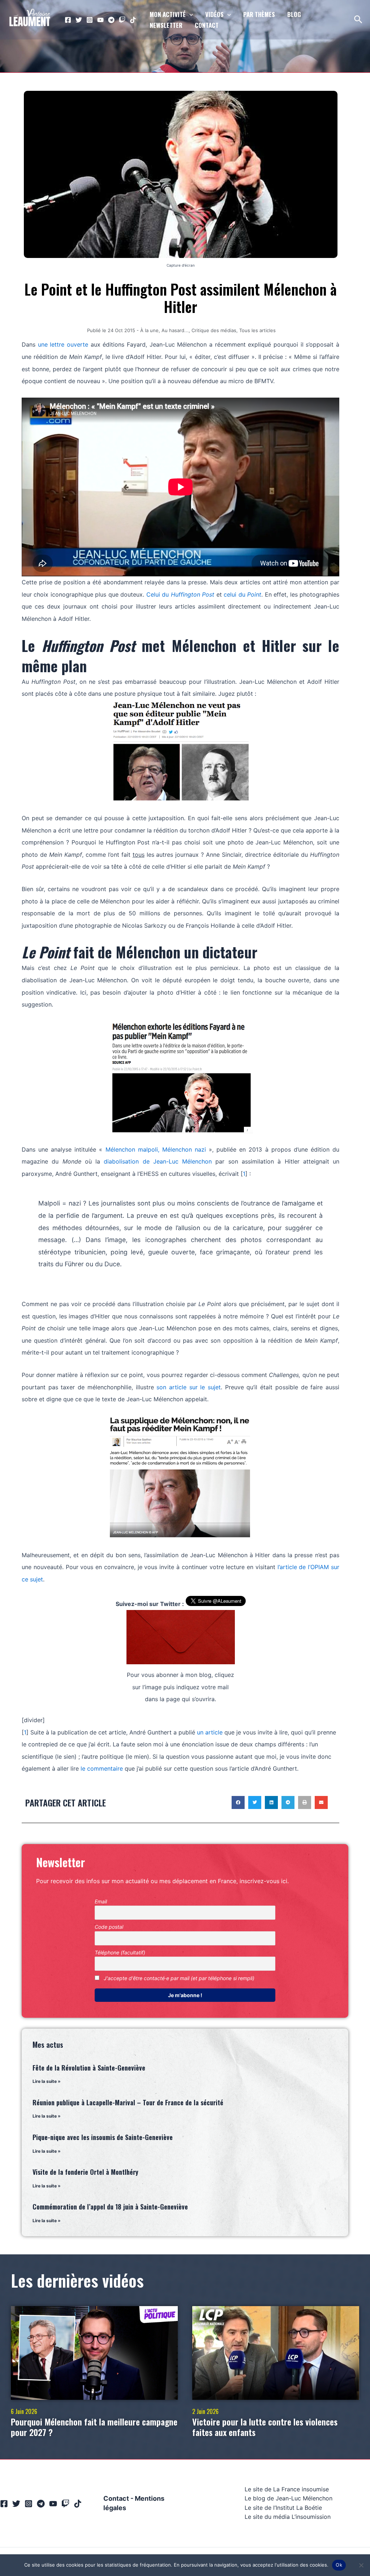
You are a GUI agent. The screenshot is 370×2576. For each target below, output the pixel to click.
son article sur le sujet (189, 1387)
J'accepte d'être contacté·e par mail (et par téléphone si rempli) (178, 1978)
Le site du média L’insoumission (288, 2517)
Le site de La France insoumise (287, 2489)
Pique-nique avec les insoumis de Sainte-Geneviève (103, 2137)
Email (101, 1901)
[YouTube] (100, 20)
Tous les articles (257, 330)
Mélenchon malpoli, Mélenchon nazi (156, 1149)
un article (210, 1732)
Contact (116, 2498)
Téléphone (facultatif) (120, 1952)
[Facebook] (68, 20)
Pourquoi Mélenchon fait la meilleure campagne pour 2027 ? (94, 2427)
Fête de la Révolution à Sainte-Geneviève (89, 2068)
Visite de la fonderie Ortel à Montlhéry (85, 2172)
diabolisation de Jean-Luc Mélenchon (158, 1161)
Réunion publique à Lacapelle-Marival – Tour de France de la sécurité (128, 2102)
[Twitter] (79, 20)
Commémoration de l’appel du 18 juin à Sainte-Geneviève (110, 2207)
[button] (238, 1802)
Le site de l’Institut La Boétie (283, 2508)
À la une (149, 330)
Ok (339, 2565)
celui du (242, 594)
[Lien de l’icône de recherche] (359, 20)
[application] (189, 14)
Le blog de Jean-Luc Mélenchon (289, 2498)
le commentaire (102, 1768)
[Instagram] (90, 20)
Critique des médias (214, 330)
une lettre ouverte (63, 344)
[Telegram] (111, 20)
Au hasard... (175, 330)
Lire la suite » (47, 2081)
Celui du (180, 594)
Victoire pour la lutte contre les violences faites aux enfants (265, 2427)
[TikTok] (133, 20)
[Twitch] (122, 20)
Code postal (109, 1927)
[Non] (361, 2565)
